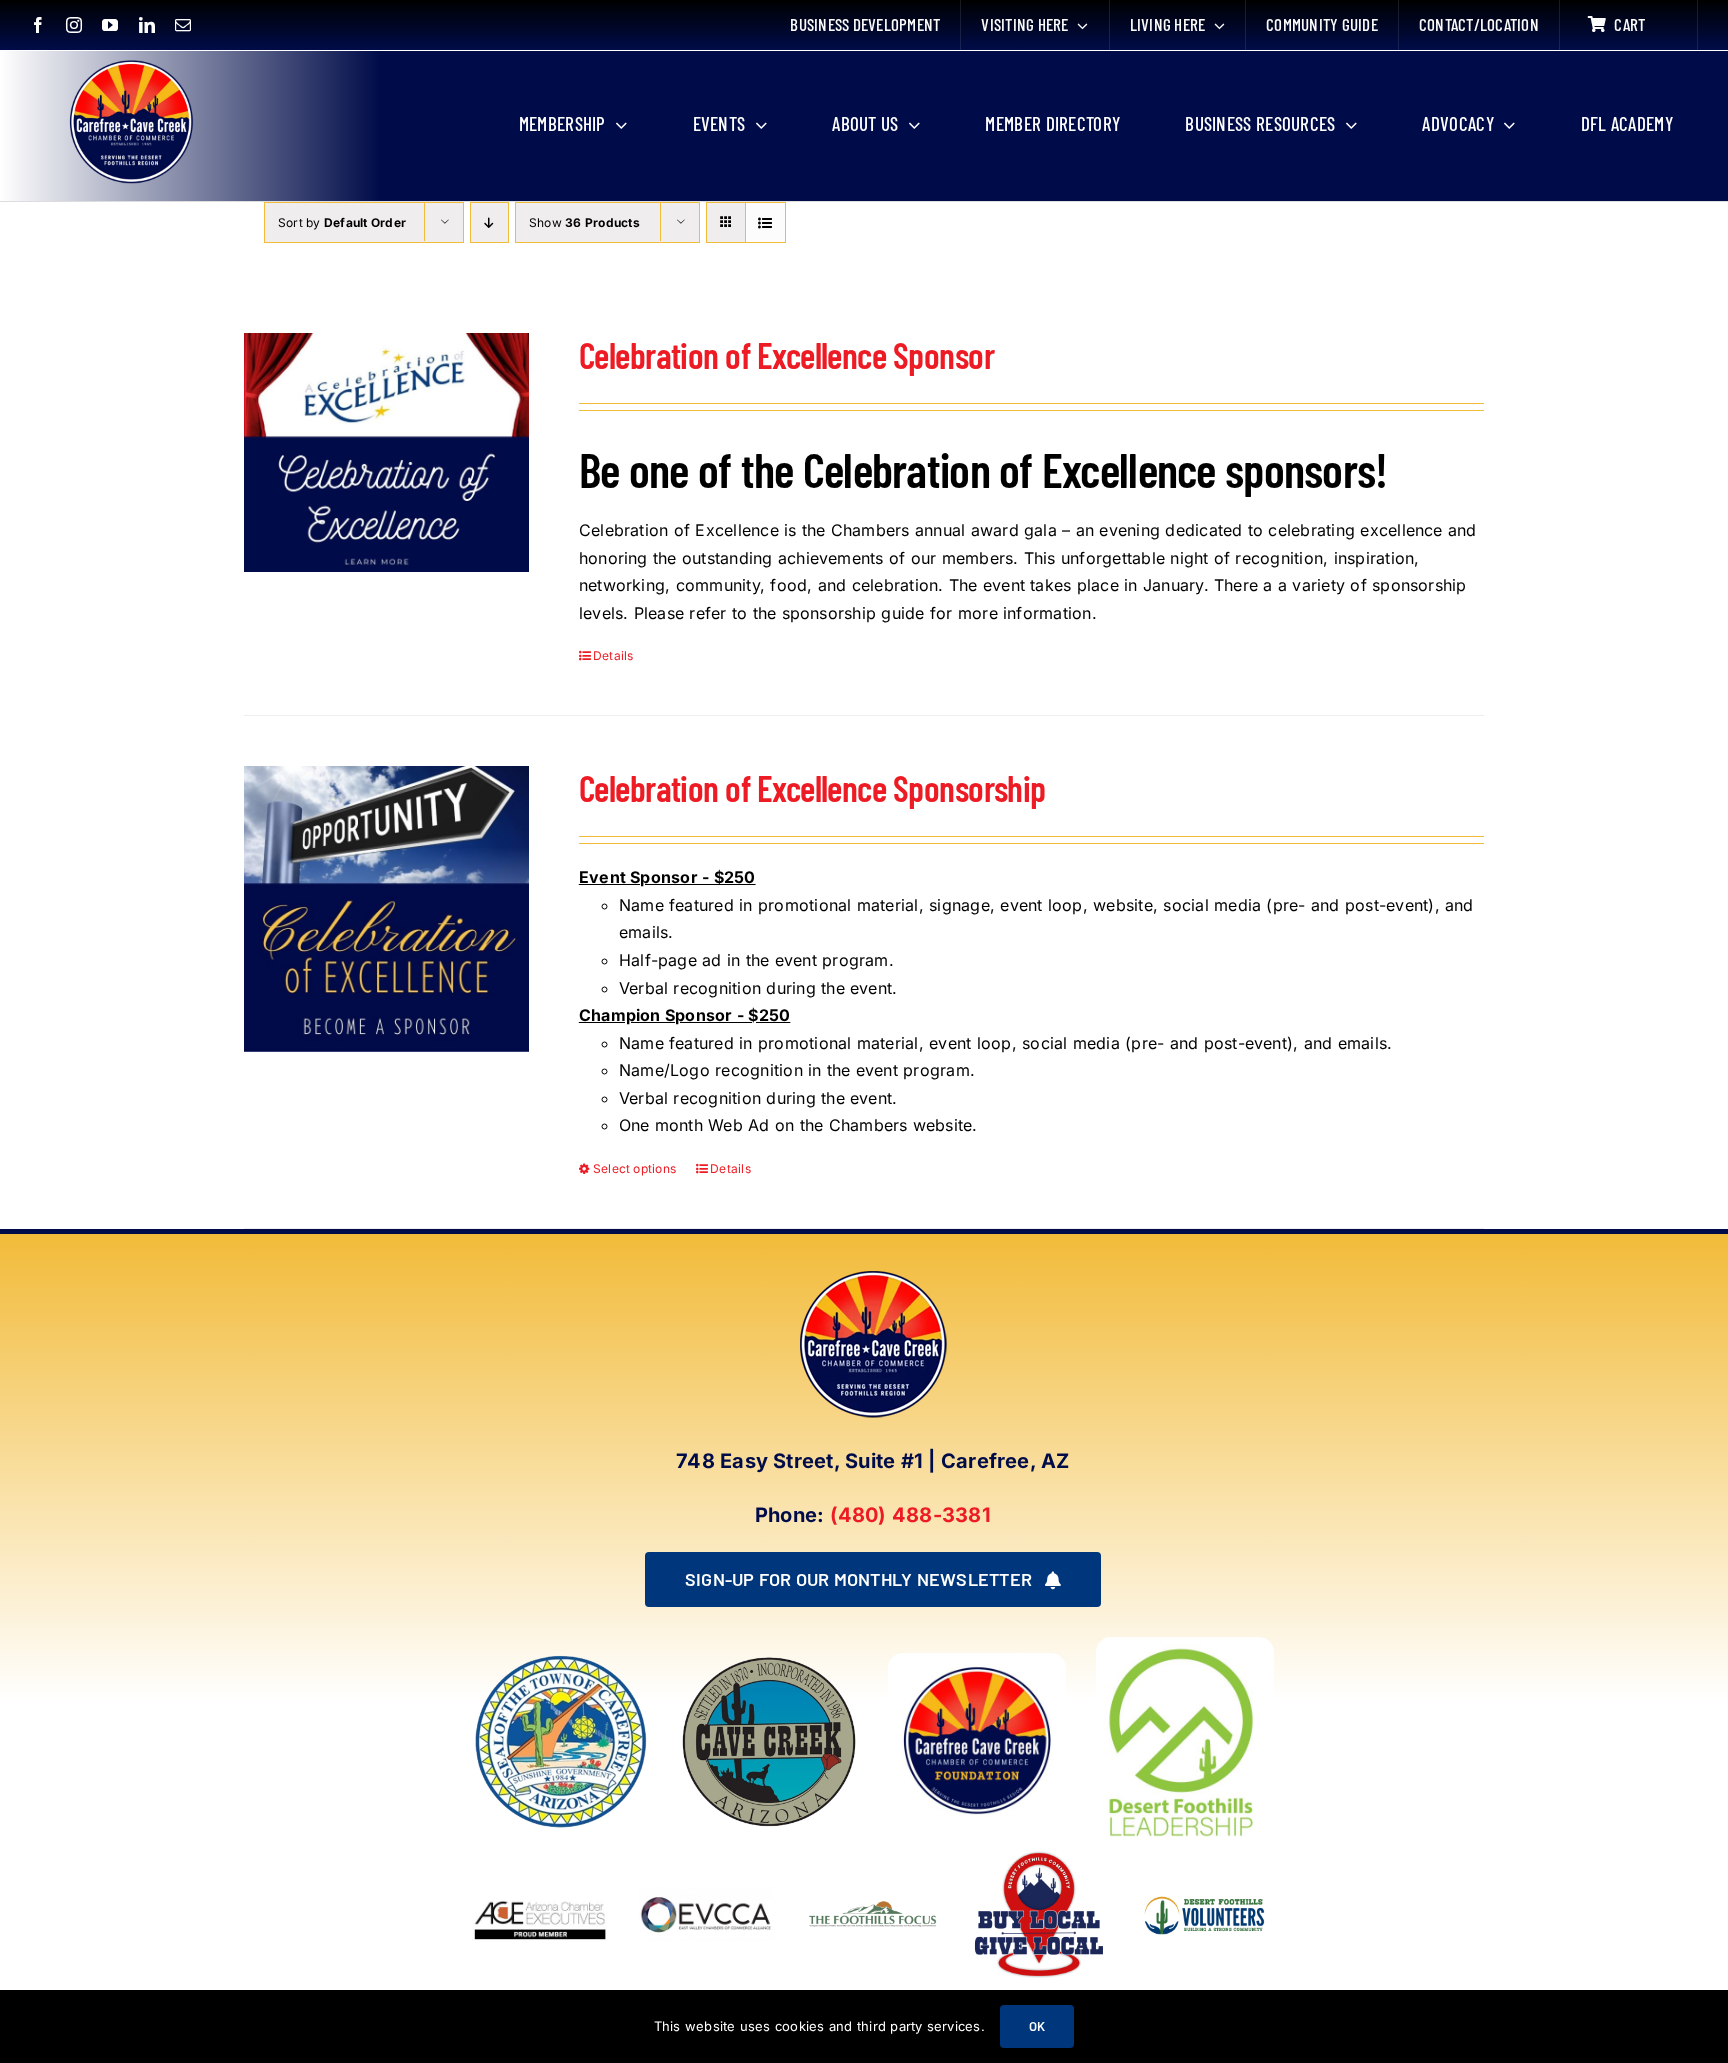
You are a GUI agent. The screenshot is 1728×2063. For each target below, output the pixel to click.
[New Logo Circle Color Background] (130, 62)
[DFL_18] (1185, 1645)
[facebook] (38, 25)
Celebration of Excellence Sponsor (786, 354)
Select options (634, 1168)
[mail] (183, 25)
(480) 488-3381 (910, 1515)
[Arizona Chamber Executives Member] (540, 1854)
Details (613, 655)
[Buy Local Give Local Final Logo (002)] (1039, 1854)
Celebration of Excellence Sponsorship (812, 787)
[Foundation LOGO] (977, 1661)
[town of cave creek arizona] (769, 1661)
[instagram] (74, 25)
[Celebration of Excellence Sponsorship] (386, 908)
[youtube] (110, 25)
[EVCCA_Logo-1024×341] (707, 1854)
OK (1037, 2026)
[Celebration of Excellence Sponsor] (386, 452)
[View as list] (765, 222)
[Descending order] (489, 222)
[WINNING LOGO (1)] (1205, 1888)
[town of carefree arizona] (561, 1661)
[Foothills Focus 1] (873, 1905)
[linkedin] (147, 25)
